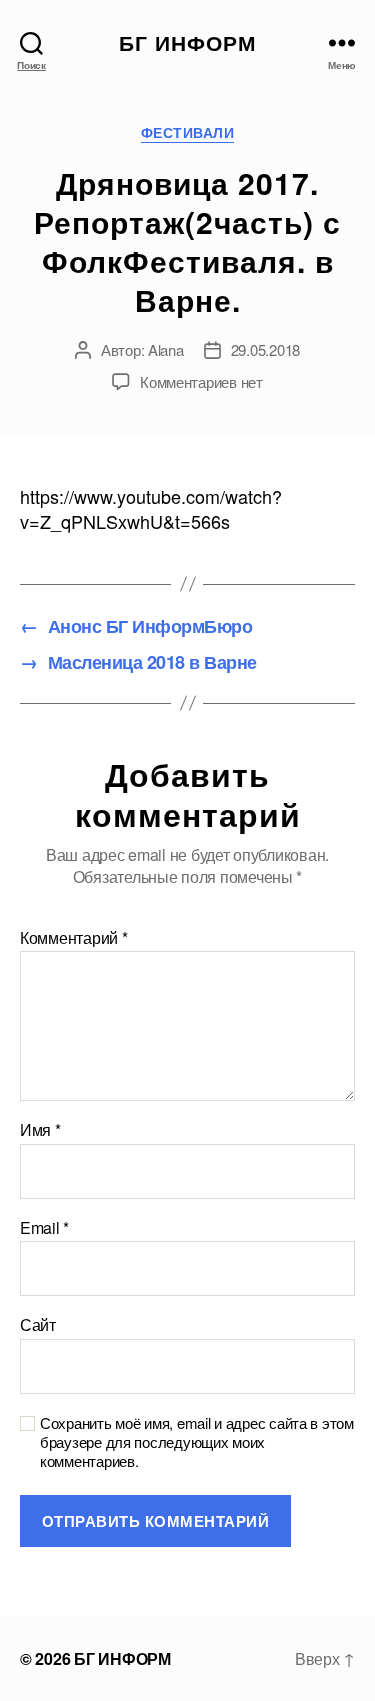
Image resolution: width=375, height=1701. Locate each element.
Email (44, 1228)
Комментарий (74, 938)
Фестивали (188, 133)
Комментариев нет (201, 381)
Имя (40, 1130)
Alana (166, 349)
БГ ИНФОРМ (188, 42)
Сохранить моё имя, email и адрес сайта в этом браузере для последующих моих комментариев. (197, 1442)
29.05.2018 (265, 349)
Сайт (38, 1325)
